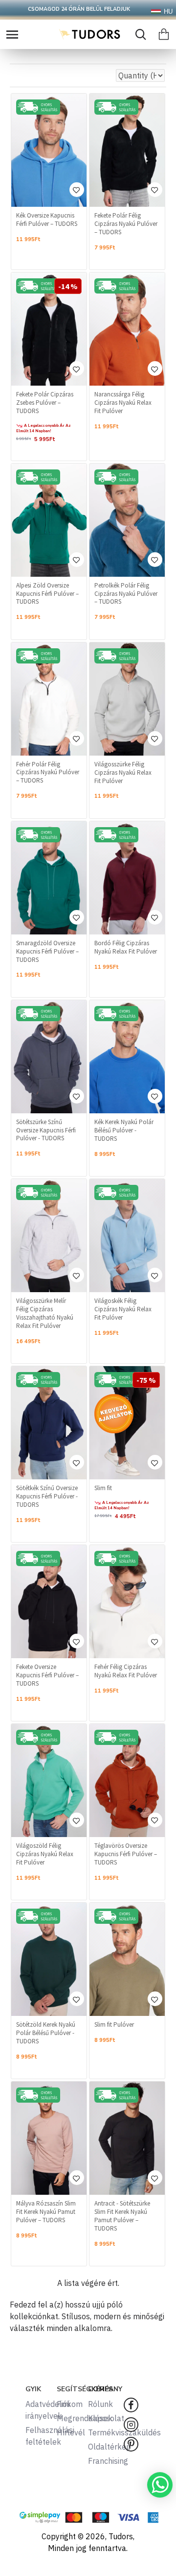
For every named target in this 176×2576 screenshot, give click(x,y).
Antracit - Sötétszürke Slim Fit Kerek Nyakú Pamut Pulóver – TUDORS (122, 2216)
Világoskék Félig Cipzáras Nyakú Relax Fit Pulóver (123, 1309)
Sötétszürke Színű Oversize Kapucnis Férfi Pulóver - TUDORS (46, 1130)
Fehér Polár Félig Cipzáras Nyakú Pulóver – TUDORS (48, 773)
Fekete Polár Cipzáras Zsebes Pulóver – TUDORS (45, 403)
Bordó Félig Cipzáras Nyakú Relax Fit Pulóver (126, 947)
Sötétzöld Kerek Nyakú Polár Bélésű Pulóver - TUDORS (46, 2033)
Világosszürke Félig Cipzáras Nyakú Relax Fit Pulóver (123, 773)
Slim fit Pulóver (114, 2025)
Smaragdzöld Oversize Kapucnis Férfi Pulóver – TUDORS (47, 952)
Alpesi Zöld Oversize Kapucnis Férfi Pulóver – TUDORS (47, 594)
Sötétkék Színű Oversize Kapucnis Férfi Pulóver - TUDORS (47, 1497)
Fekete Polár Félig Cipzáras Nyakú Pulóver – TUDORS (126, 224)
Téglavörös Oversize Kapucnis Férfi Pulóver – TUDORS (126, 1854)
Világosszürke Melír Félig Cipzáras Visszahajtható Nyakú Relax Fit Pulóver (45, 1313)
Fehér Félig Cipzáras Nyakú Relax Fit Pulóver (126, 1671)
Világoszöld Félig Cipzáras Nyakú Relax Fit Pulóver (45, 1854)
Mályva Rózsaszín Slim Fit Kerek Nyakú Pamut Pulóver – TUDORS (46, 2212)
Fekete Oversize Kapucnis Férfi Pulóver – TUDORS (47, 1675)
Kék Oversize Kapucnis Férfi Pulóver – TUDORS (47, 220)
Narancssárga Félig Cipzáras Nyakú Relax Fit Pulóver (123, 403)
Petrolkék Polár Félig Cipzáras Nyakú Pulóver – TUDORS (126, 594)
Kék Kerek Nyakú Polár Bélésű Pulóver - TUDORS (124, 1130)
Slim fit (103, 1488)
